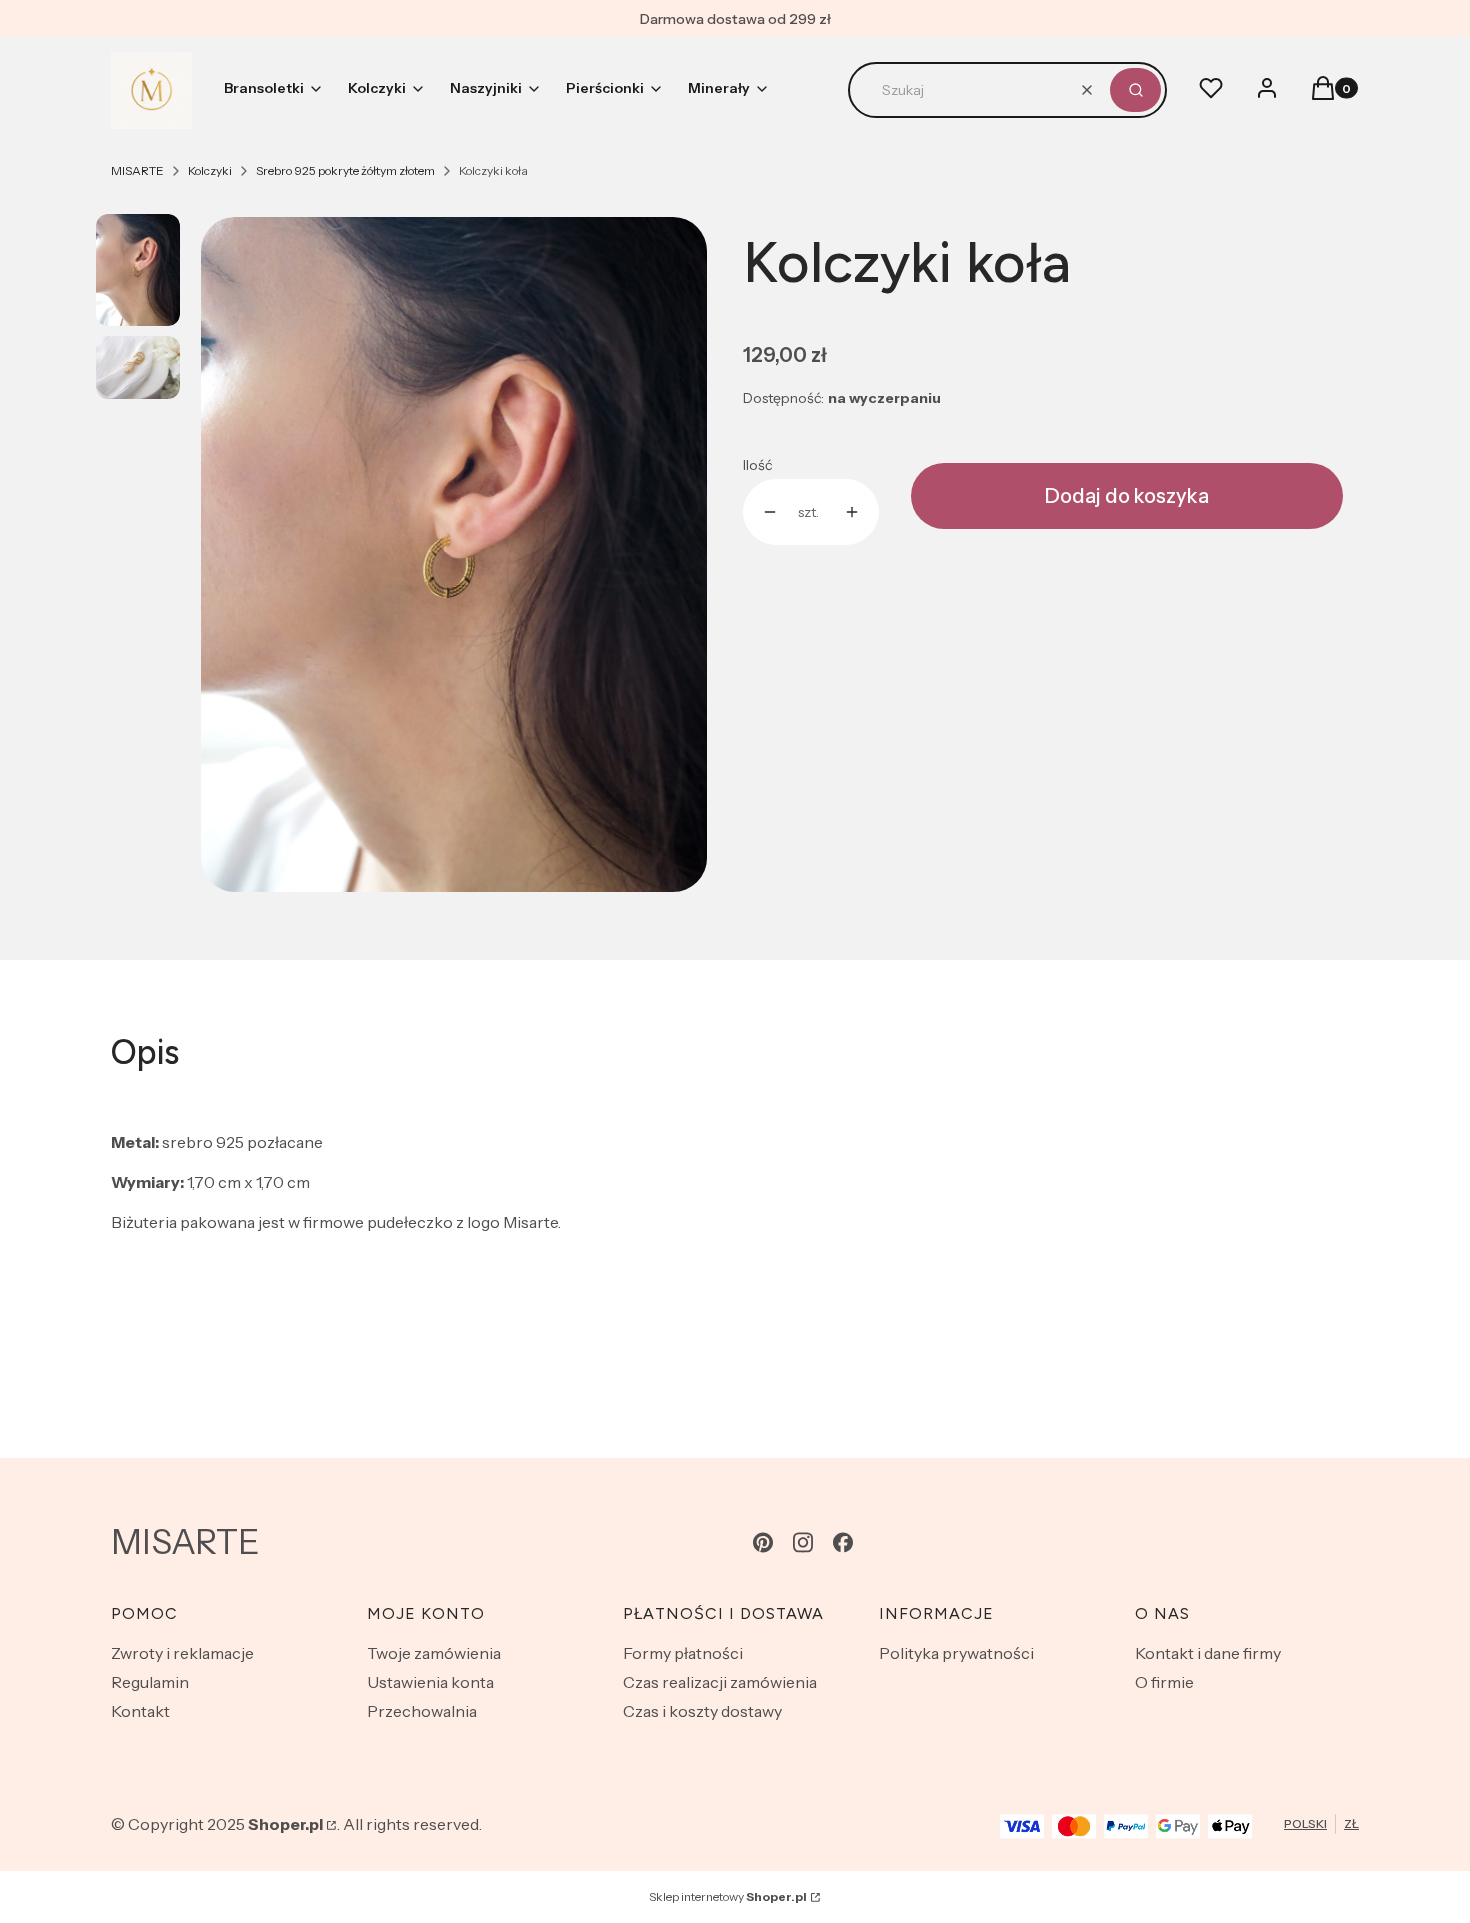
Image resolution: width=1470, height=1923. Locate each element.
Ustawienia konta (430, 1682)
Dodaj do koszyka (1127, 496)
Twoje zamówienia (434, 1653)
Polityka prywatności (956, 1653)
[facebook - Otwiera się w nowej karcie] (843, 1542)
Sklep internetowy (728, 1896)
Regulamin (150, 1682)
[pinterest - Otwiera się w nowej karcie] (763, 1542)
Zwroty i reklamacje (182, 1653)
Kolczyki (210, 170)
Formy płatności (683, 1653)
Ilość (757, 465)
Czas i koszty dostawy (702, 1711)
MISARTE (137, 170)
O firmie (1164, 1682)
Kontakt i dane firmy (1208, 1653)
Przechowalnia (422, 1711)
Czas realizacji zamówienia (720, 1682)
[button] (1135, 90)
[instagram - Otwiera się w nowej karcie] (803, 1542)
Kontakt (140, 1711)
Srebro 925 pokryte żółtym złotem (345, 170)
